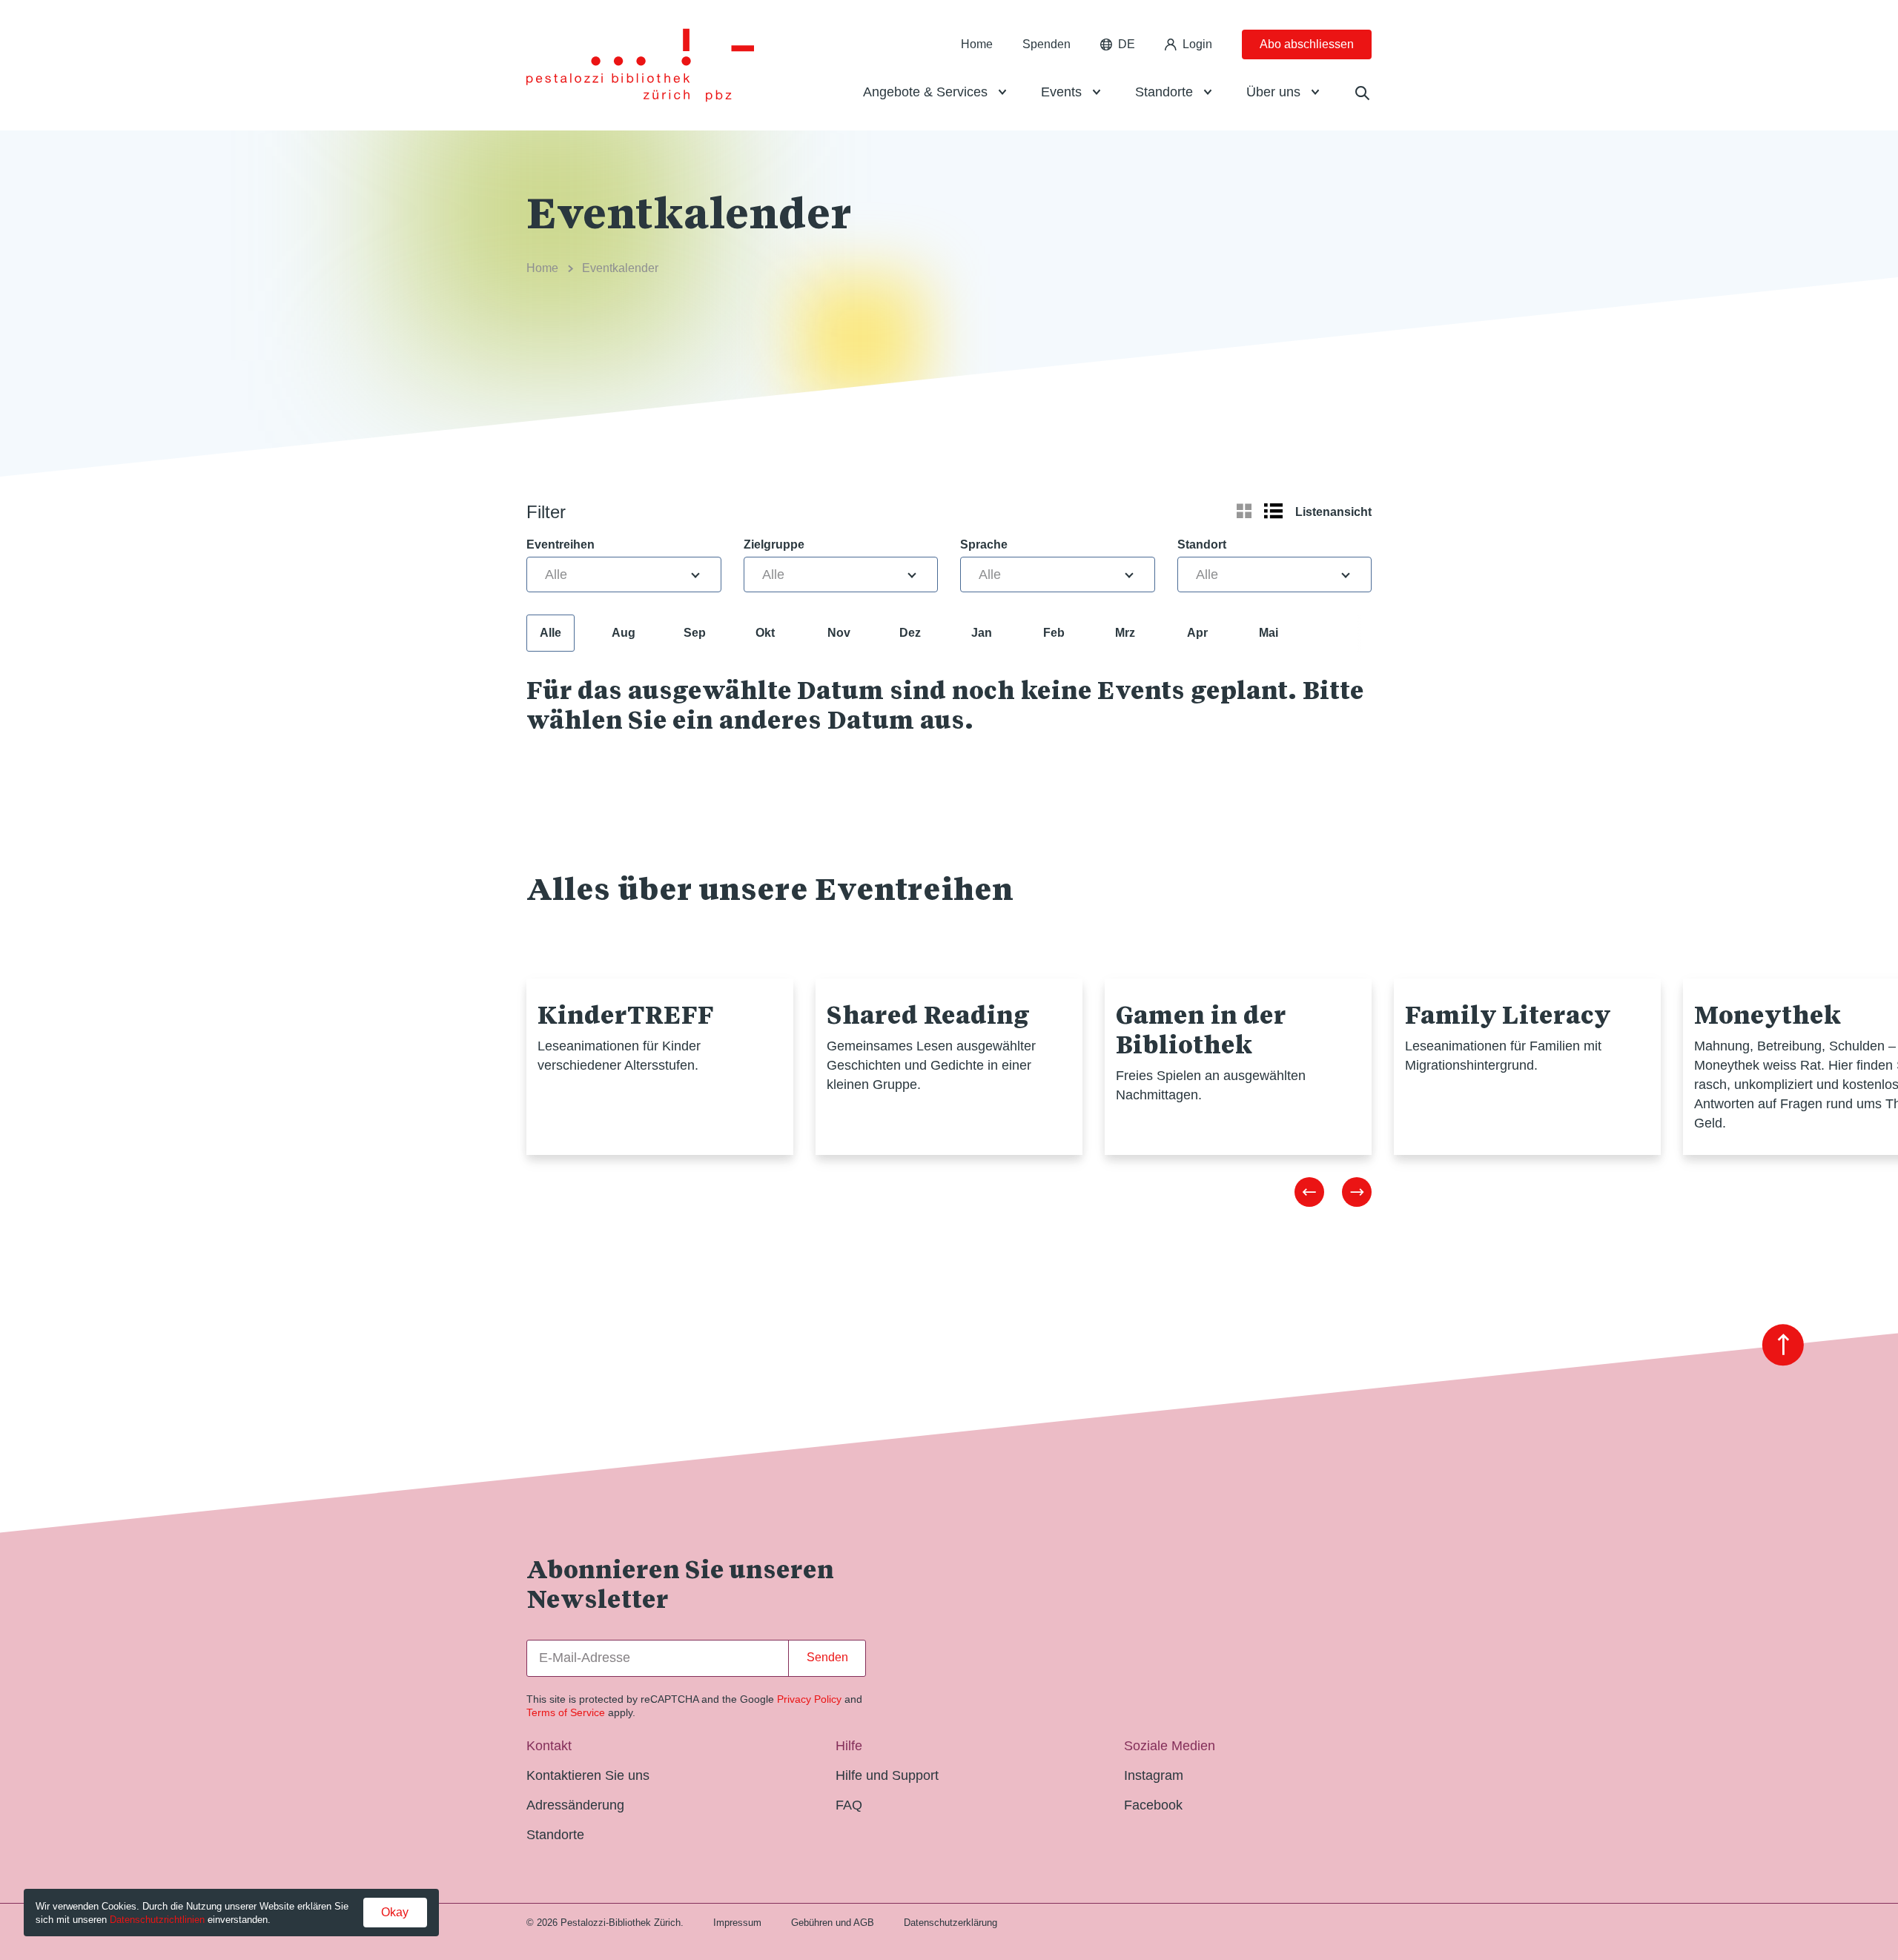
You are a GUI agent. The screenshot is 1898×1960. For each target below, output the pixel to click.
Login (1197, 44)
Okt (765, 633)
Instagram (1154, 1775)
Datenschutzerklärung (950, 1923)
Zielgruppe (774, 544)
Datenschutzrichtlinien (157, 1920)
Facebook (1153, 1805)
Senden (827, 1657)
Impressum (737, 1923)
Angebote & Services (925, 92)
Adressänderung (575, 1805)
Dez (910, 633)
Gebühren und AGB (833, 1923)
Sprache (984, 544)
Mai (1269, 633)
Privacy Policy (809, 1699)
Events (1061, 92)
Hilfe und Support (887, 1775)
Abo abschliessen (1307, 44)
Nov (839, 633)
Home (977, 44)
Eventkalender (620, 268)
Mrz (1125, 633)
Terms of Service (566, 1712)
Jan (982, 633)
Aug (624, 633)
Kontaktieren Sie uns (588, 1775)
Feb (1054, 633)
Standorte (1164, 92)
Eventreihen (561, 544)
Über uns (1273, 92)
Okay (395, 1912)
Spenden (1046, 44)
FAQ (849, 1805)
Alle (550, 633)
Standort (1202, 544)
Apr (1197, 633)
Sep (695, 633)
